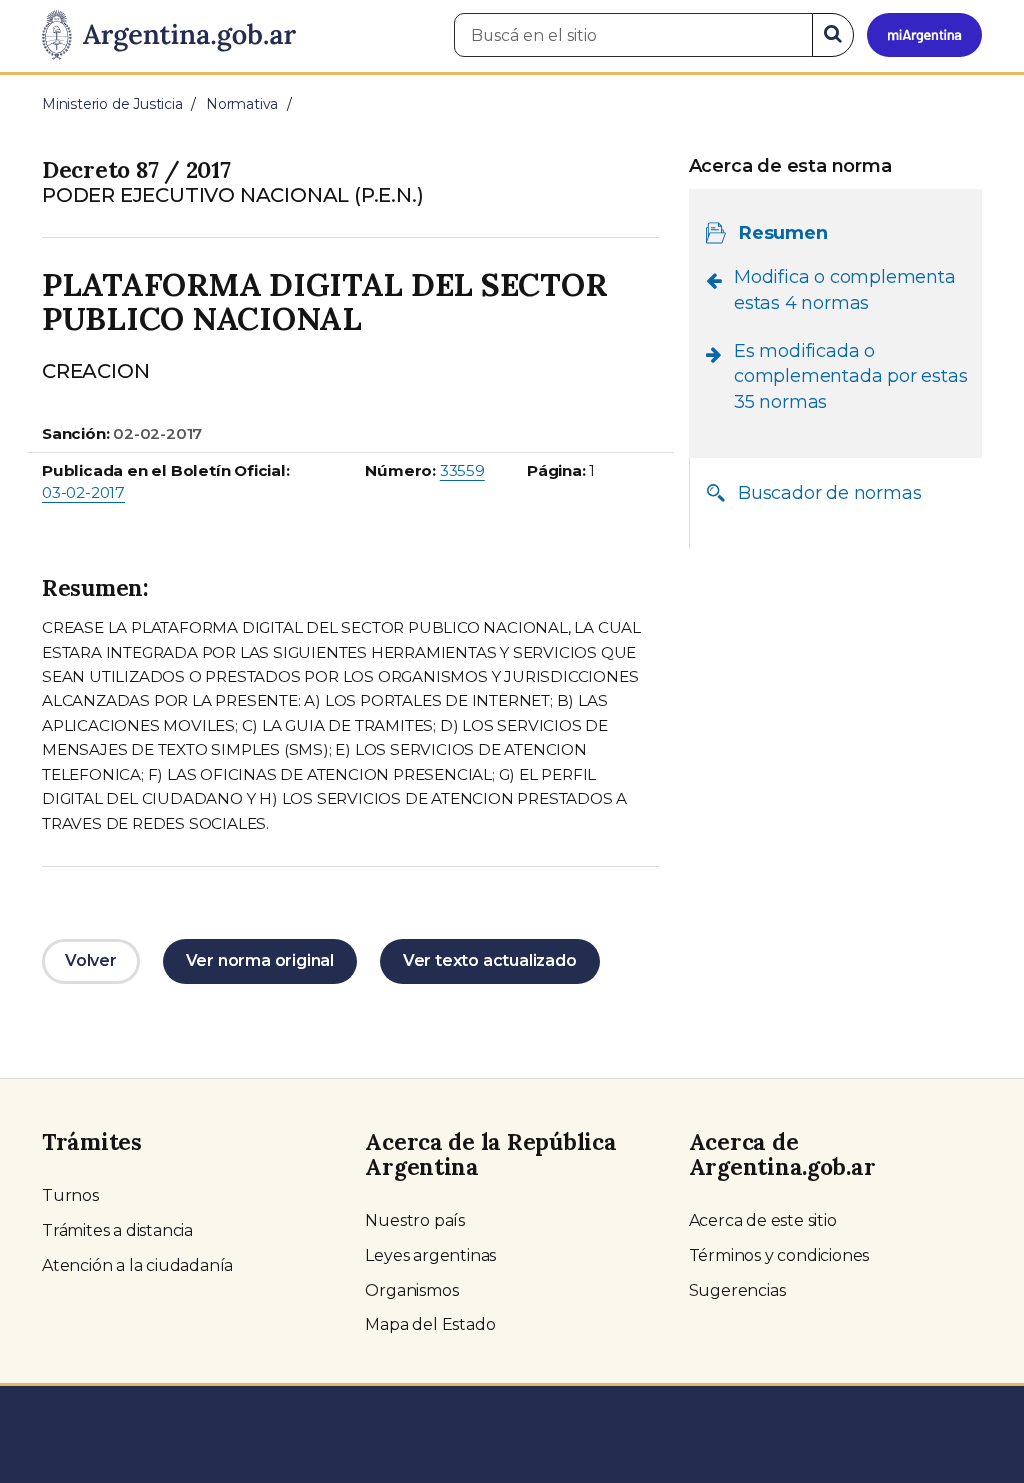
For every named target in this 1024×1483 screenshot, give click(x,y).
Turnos (70, 1195)
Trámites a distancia (117, 1230)
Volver (91, 960)
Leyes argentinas (430, 1255)
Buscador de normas (829, 493)
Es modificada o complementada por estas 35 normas (850, 376)
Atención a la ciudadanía (137, 1265)
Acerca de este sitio (763, 1220)
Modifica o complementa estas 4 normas (845, 290)
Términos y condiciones (779, 1255)
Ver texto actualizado (490, 960)
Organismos (411, 1290)
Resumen (783, 233)
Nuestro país (415, 1220)
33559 (462, 470)
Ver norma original (260, 960)
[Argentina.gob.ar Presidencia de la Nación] (169, 36)
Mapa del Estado (430, 1324)
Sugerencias (737, 1290)
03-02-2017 (83, 492)
